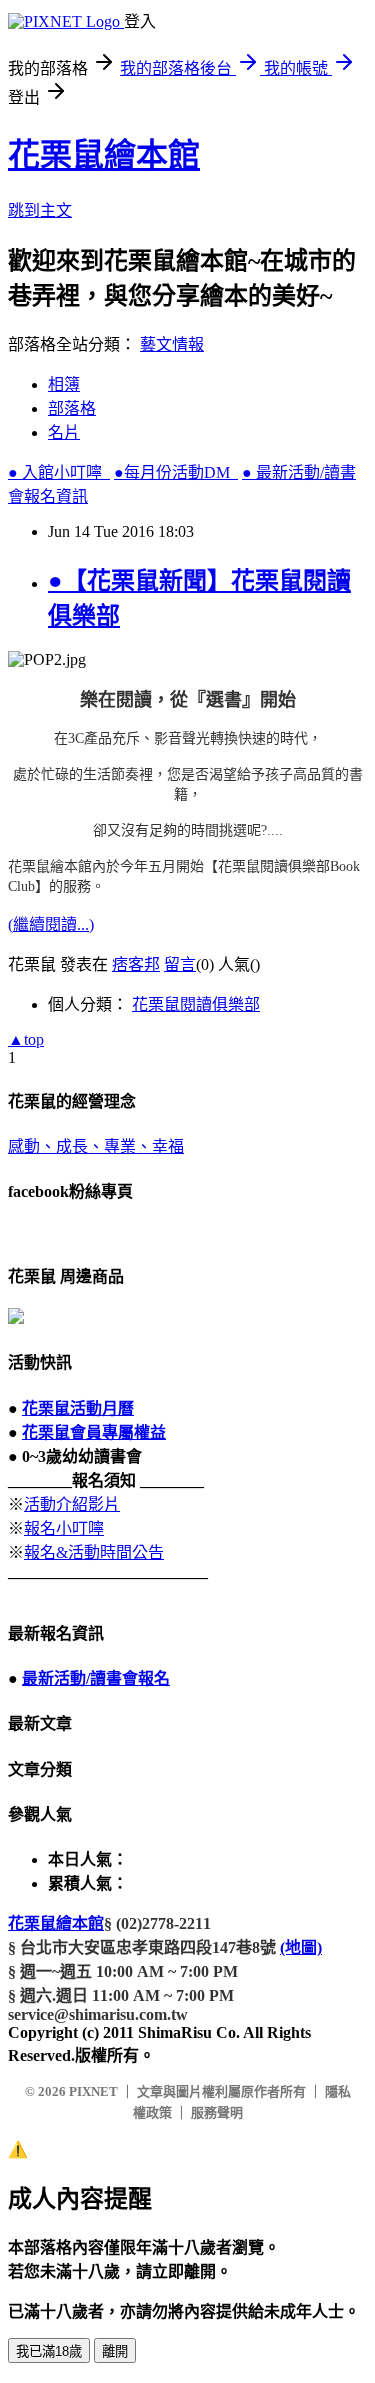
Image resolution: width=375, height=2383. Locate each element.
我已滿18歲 (49, 2351)
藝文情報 (172, 344)
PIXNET (93, 2091)
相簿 (64, 384)
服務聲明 (217, 2112)
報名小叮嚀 (64, 1528)
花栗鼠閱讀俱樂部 (196, 1004)
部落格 (72, 408)
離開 (115, 2351)
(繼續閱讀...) (51, 924)
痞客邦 (136, 964)
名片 (64, 432)
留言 (180, 964)
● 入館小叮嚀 (59, 472)
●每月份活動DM (176, 472)
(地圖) (301, 1947)
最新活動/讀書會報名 (96, 1678)
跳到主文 (40, 210)
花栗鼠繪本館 (104, 155)
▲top (26, 1039)
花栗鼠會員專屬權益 (94, 1432)
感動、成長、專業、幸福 (96, 1146)
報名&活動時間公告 (94, 1552)
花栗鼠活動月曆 (78, 1408)
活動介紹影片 (72, 1504)
